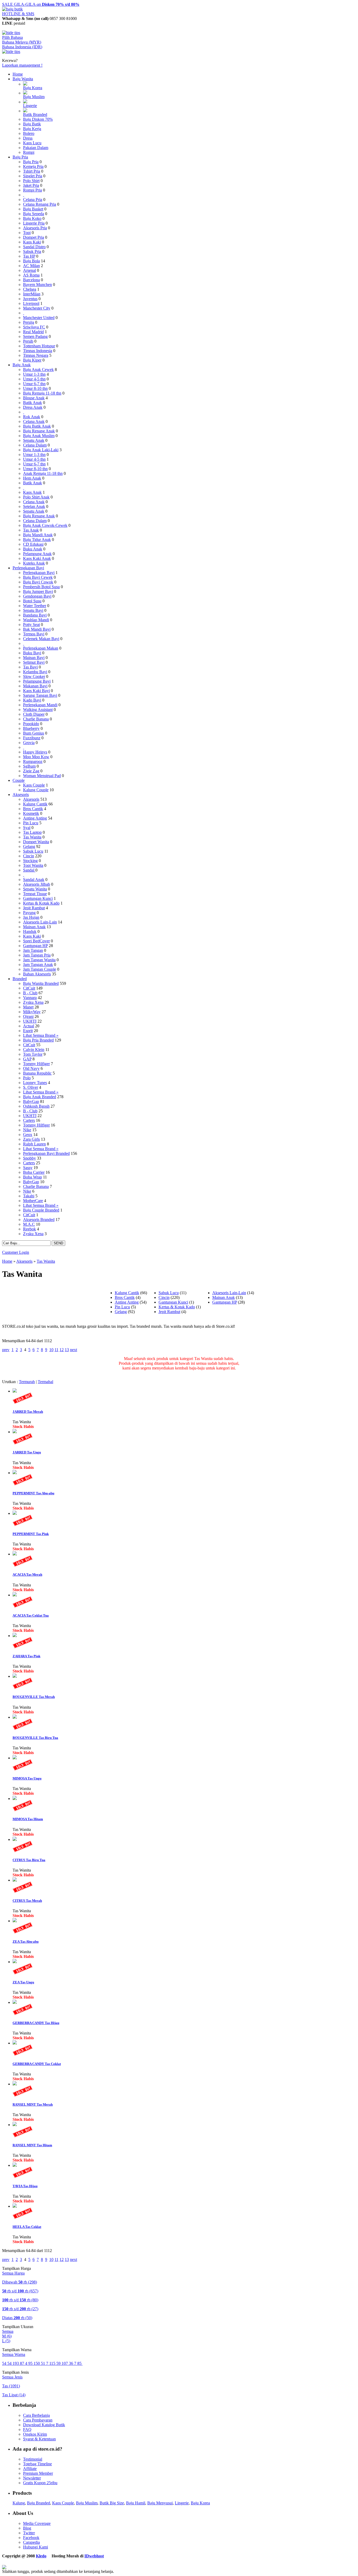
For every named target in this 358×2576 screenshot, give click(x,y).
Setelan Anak (34, 506)
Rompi (29, 152)
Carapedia (31, 2542)
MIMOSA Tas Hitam (28, 1819)
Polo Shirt (31, 181)
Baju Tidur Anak (37, 540)
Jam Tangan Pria (37, 955)
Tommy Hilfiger (36, 1064)
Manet (28, 1007)
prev (6, 1350)
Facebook (31, 2538)
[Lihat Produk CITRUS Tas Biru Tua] (15, 1839)
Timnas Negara (36, 355)
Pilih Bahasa (12, 37)
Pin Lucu (31, 823)
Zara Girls (31, 1139)
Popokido (31, 724)
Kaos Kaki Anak (37, 558)
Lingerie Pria (34, 223)
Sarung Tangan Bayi (40, 695)
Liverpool (31, 303)
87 (23, 2363)
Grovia (29, 743)
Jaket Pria (31, 185)
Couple (19, 780)
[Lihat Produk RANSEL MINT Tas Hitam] (15, 2125)
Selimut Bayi (34, 662)
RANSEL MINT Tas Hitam (32, 2145)
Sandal (29, 870)
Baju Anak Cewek (38, 370)
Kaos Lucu (32, 143)
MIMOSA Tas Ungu (27, 1778)
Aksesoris (21, 795)
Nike (27, 1130)
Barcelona (31, 280)
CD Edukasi (33, 544)
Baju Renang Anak (39, 431)
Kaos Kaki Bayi (36, 691)
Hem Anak (32, 478)
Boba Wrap (32, 1177)
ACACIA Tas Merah (27, 1574)
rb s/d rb (20, 2291)
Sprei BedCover (36, 941)
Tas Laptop (32, 832)
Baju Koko (32, 218)
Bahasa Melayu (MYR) (22, 42)
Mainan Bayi (34, 658)
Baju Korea (33, 88)
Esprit (28, 1031)
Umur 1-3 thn (34, 374)
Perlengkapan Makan (41, 648)
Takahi (29, 1196)
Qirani (28, 1016)
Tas (11, 2386)
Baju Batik (32, 124)
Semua (8, 2331)
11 (56, 1350)
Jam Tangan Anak (38, 965)
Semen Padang (35, 336)
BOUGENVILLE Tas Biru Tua (35, 1738)
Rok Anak (32, 417)
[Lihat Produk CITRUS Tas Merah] (15, 1880)
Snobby (29, 1158)
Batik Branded (35, 115)
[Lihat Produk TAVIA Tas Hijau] (15, 2165)
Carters (29, 1120)
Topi (27, 233)
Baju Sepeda (34, 214)
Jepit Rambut (34, 908)
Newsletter (32, 2478)
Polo (27, 1078)
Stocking (30, 861)
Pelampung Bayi (37, 681)
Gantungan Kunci (38, 898)
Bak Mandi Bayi (37, 629)
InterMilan (32, 294)
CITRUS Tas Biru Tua (29, 1860)
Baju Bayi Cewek (38, 577)
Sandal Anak (34, 880)
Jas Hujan (31, 917)
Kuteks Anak (34, 563)
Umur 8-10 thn (35, 388)
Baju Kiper (32, 360)
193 (16, 2363)
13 (67, 1350)
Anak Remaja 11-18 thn (43, 473)
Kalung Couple (36, 790)
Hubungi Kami (36, 2547)
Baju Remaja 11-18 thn (42, 393)
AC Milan (31, 266)
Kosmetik (31, 813)
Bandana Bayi (35, 615)
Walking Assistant (38, 710)
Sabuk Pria (32, 251)
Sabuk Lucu (33, 851)
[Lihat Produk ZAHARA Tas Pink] (15, 1636)
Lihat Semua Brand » (41, 1035)
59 (59, 2363)
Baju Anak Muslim (39, 436)
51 (44, 2363)
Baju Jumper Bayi (38, 591)
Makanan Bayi (35, 686)
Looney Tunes (35, 1083)
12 (62, 1350)
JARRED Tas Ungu (27, 1452)
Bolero (29, 133)
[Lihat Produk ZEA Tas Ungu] (15, 1962)
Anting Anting (35, 818)
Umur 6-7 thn (34, 384)
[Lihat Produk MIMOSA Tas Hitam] (15, 1799)
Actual (29, 1026)
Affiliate (30, 2469)
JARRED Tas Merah (28, 1412)
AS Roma (31, 275)
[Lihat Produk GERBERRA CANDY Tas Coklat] (15, 2043)
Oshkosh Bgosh (36, 1106)
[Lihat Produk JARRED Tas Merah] (15, 1391)
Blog (27, 2528)
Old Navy (31, 1068)
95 (31, 2363)
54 (5, 2363)
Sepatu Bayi (33, 610)
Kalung (19, 2503)
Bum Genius (34, 733)
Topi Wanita (33, 865)
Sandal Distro (34, 247)
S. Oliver (31, 1087)
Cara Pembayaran (38, 2420)
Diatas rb (17, 2318)
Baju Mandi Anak (38, 535)
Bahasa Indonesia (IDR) (22, 47)
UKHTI (30, 1021)
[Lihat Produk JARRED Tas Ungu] (15, 1432)
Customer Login (16, 1252)
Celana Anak (34, 421)
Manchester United (39, 318)
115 (53, 2363)
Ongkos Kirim (35, 2434)
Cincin (29, 856)
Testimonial (33, 2459)
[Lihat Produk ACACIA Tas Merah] (15, 1554)
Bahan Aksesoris (37, 974)
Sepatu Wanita (35, 889)
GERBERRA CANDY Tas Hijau (36, 2023)
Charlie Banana (36, 719)
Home (18, 74)
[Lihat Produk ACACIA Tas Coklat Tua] (15, 1595)
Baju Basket (33, 209)
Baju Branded (39, 2503)
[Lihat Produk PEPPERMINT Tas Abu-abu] (15, 1473)
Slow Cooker (34, 676)
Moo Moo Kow (36, 757)
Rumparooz (33, 761)
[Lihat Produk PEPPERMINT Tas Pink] (15, 1513)
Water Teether (35, 606)
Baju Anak (22, 365)
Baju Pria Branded (38, 1040)
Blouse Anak (34, 398)
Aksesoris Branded (39, 1220)
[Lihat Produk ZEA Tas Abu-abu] (15, 1921)
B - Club (30, 993)
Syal (27, 828)
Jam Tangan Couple (40, 969)
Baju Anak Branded (40, 1097)
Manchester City (37, 308)
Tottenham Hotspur (39, 346)
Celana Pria (33, 200)
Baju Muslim (34, 97)
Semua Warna (14, 2354)
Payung (29, 913)
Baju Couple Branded (41, 1210)
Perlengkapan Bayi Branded (46, 1153)
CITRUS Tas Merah (27, 1901)
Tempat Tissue (35, 894)
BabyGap (31, 1101)
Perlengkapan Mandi (40, 705)
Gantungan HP (35, 946)
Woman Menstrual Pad (42, 776)
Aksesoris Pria (35, 228)
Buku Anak (33, 549)
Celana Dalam (35, 445)
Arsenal (29, 270)
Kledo (41, 2556)
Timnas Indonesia (38, 351)
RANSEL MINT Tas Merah (33, 2104)
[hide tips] (11, 33)
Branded (20, 979)
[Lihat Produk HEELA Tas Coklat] (15, 2206)
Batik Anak (32, 403)
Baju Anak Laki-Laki (41, 450)
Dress (28, 138)
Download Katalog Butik (44, 2425)
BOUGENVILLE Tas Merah (34, 1697)
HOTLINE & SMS (18, 14)
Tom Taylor (33, 1054)
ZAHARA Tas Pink (26, 1656)
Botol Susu (32, 601)
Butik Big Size (112, 2503)
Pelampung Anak (37, 554)
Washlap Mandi (36, 620)
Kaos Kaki (32, 242)
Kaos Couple (34, 785)
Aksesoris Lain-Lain (40, 922)
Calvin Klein (34, 1050)
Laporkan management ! (22, 65)
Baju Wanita (23, 79)
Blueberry (31, 728)
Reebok (29, 1229)
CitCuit (29, 988)
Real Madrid (33, 332)
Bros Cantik (33, 809)
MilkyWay (32, 1012)
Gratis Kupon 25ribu (40, 2483)
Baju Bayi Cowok (38, 582)
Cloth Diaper (34, 714)
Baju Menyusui (160, 2503)
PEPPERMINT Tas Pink (31, 1534)
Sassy (28, 1168)
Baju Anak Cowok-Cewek (45, 525)
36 (72, 2363)
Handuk (30, 931)
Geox (28, 1135)
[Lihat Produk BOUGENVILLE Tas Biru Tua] (15, 1717)
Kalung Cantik (35, 804)
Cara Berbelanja (36, 2415)
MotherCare (33, 1201)
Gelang (29, 846)
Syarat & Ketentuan (39, 2439)
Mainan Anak (34, 927)
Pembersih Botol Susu (41, 587)
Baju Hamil (136, 2503)
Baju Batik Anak (37, 426)
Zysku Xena (33, 1002)
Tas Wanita (32, 837)
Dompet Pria (34, 237)
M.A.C (29, 1224)
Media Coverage (37, 2523)
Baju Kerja (32, 129)
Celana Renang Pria (40, 204)
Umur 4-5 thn (34, 379)
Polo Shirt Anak (36, 497)
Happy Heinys (35, 752)
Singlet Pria (33, 176)
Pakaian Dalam (36, 148)
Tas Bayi (30, 667)
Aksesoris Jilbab (37, 884)
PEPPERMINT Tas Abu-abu (33, 1493)
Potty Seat (31, 625)
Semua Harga (13, 2273)
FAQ (27, 2429)
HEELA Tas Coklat (27, 2227)
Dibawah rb (20, 2282)
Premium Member (38, 2473)
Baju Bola (31, 261)
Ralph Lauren (34, 1144)
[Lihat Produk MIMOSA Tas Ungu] (15, 1758)
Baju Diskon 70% (38, 119)
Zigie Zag (31, 771)
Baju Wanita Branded (41, 983)
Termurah (27, 1382)
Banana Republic (37, 1073)
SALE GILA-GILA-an (41, 4)
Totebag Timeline (37, 2464)
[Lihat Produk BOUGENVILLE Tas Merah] (15, 1676)
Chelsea (30, 289)
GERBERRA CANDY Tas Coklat (37, 2064)
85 (80, 2363)
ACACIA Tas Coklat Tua (31, 1615)
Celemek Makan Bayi (41, 639)
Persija (29, 322)
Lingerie (30, 106)
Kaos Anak (32, 492)
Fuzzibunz (32, 738)
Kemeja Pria (33, 166)
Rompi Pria (32, 190)
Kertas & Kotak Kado (41, 903)
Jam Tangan (33, 950)
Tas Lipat (14, 2395)
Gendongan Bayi (37, 596)
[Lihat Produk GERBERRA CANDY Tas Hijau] (15, 2002)
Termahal (45, 1382)
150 (37, 2363)
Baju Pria (20, 157)
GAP (27, 1059)
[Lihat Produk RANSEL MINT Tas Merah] (15, 2084)
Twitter (29, 2533)
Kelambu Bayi (35, 672)
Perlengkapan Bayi (28, 568)
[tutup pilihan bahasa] (11, 52)
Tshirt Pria (32, 171)
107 (65, 2363)
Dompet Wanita (36, 842)
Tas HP (29, 256)
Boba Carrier (34, 1172)
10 (51, 1350)
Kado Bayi (32, 700)
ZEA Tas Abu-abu (26, 1942)
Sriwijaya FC (34, 327)
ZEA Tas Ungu (23, 1982)
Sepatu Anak (34, 440)
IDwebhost (94, 2556)
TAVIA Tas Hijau (25, 2186)
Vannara (30, 998)
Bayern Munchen (37, 285)
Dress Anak (33, 407)
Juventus (30, 299)
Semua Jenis (12, 2377)
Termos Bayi (34, 634)
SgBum (29, 766)
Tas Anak (31, 530)
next (74, 1350)
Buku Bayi (32, 653)
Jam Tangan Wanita (39, 960)
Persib (28, 341)
